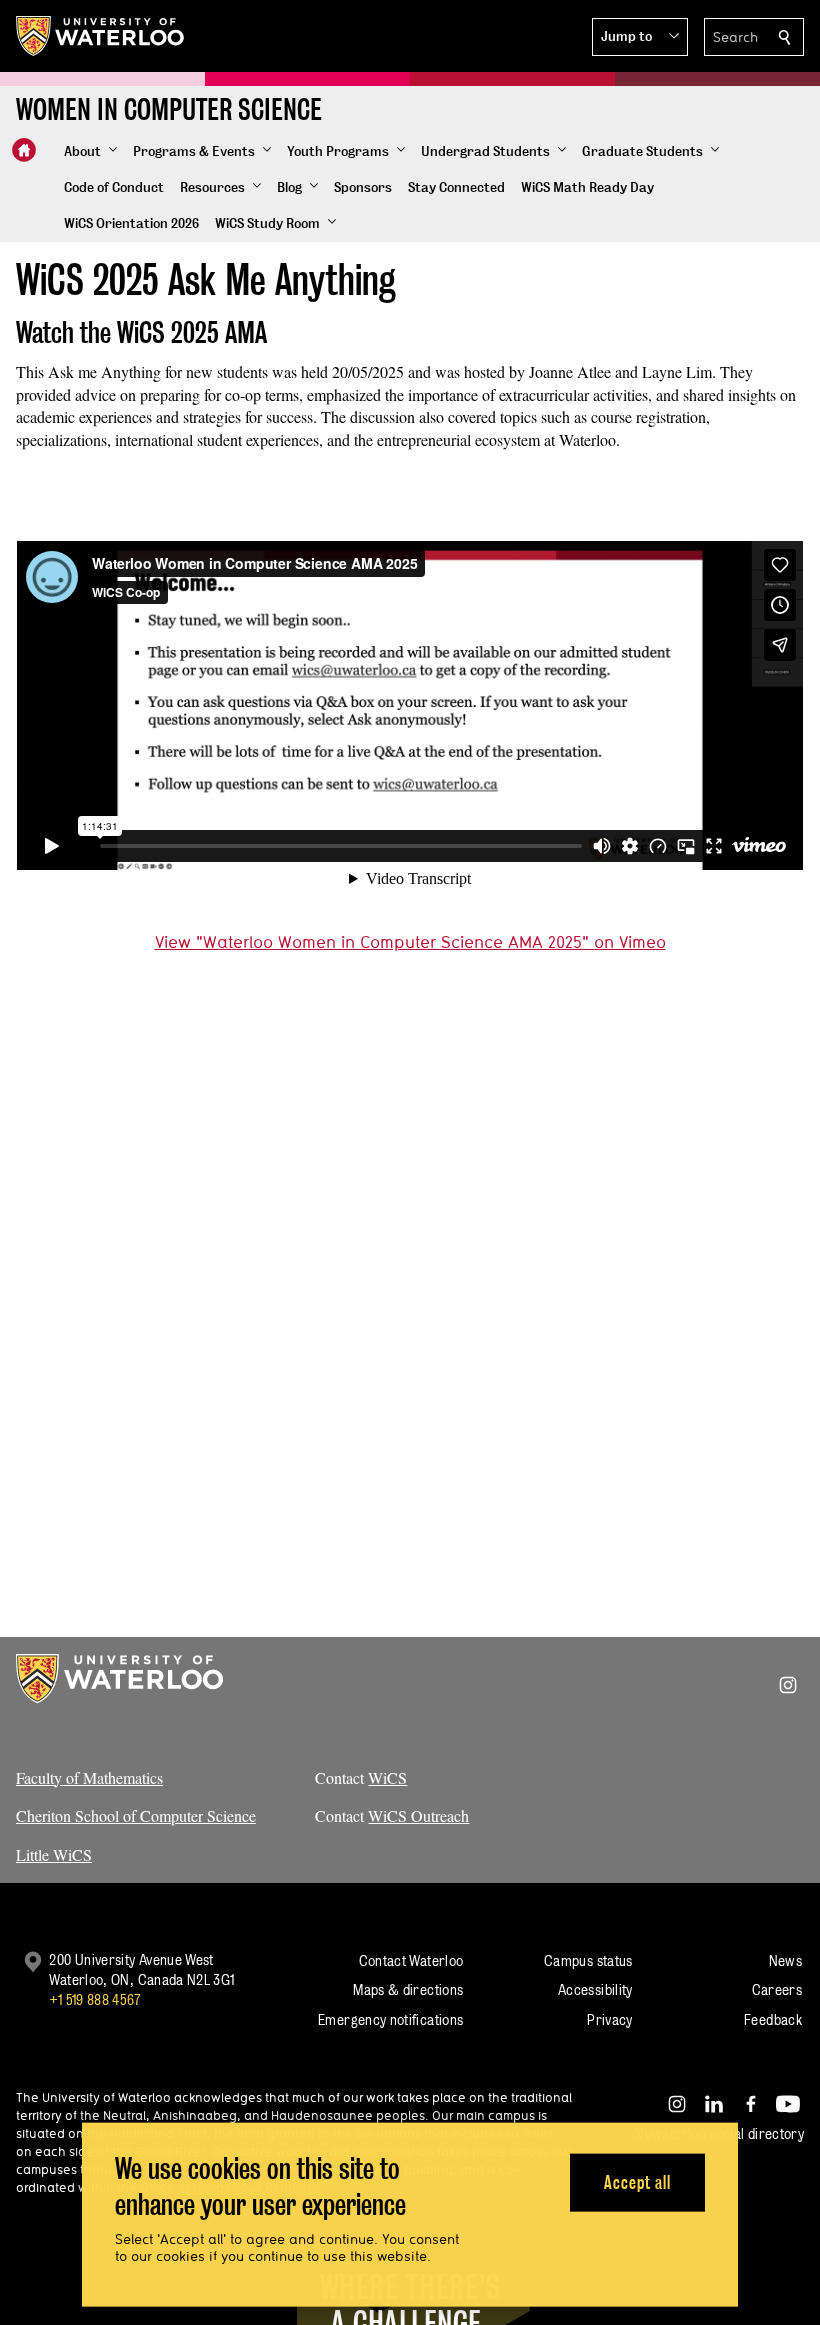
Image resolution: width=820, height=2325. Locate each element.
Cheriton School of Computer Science (136, 1815)
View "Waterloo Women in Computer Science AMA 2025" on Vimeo (410, 941)
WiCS (387, 1777)
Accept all (637, 2181)
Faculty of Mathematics (89, 1777)
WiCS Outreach (418, 1815)
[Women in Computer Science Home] (24, 150)
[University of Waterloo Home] (101, 36)
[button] (640, 37)
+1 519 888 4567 (95, 1999)
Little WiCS (54, 1854)
